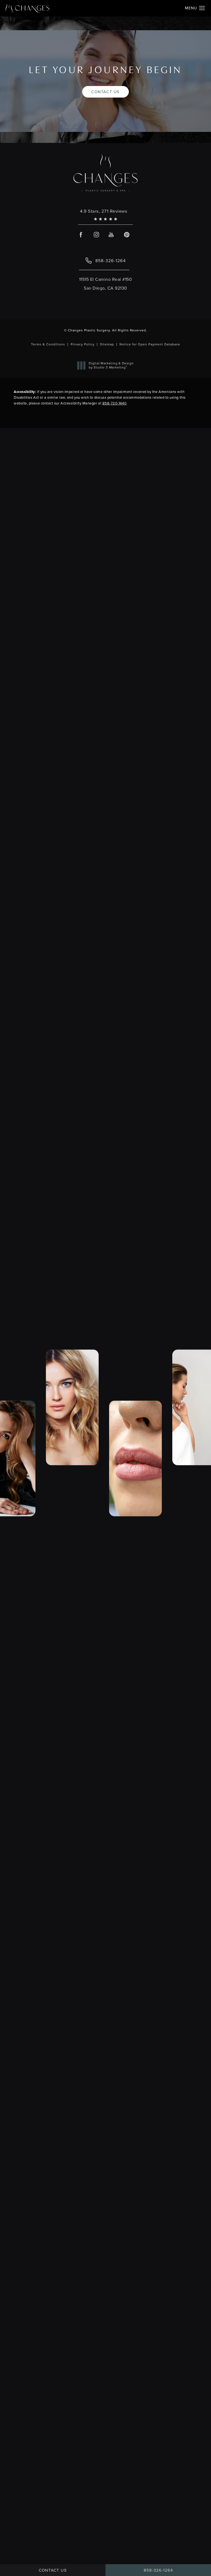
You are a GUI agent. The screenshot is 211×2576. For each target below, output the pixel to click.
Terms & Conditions (48, 344)
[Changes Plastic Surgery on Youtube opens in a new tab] (111, 235)
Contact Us (105, 91)
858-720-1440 (114, 403)
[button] (202, 8)
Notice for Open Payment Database (150, 344)
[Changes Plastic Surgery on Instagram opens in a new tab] (96, 235)
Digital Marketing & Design (111, 366)
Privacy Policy (83, 344)
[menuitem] (81, 235)
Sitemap (107, 344)
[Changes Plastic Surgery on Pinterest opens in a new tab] (127, 235)
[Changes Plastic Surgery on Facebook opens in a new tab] (81, 235)
